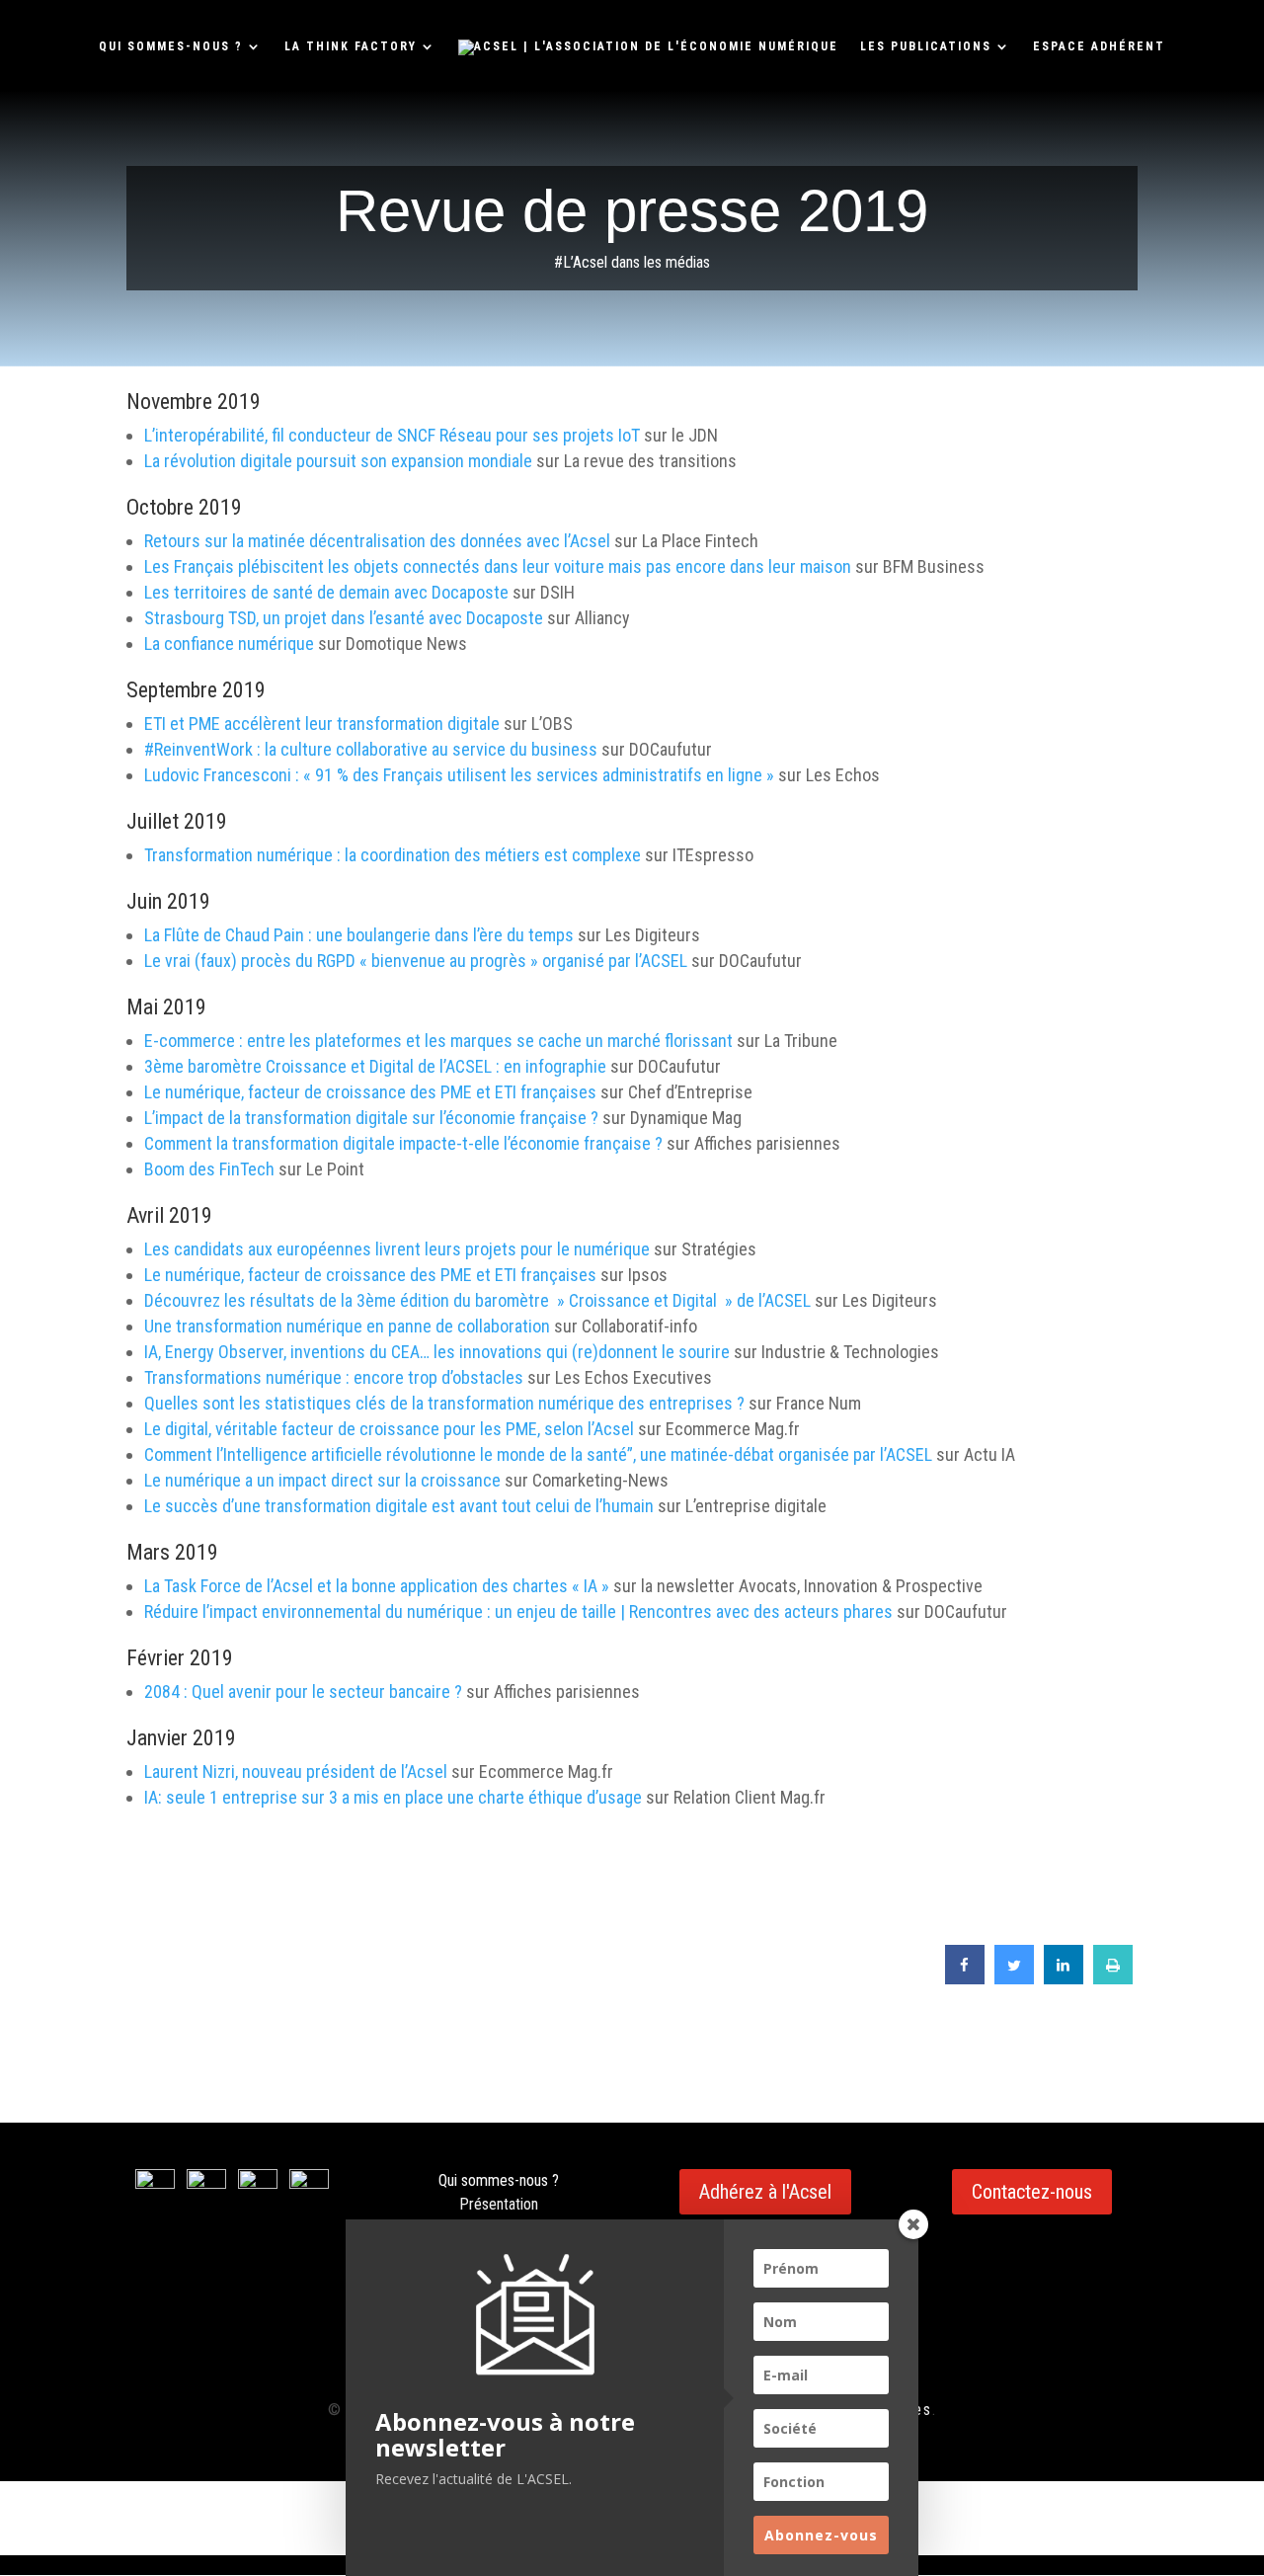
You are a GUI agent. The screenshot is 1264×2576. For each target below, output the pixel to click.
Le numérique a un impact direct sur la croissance (322, 1480)
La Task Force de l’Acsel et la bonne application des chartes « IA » (377, 1586)
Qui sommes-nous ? (499, 2180)
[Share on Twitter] (1014, 1978)
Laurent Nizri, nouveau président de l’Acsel (298, 1771)
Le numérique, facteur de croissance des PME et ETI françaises (370, 1092)
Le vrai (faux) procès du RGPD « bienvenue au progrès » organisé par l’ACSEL (416, 961)
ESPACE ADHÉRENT (1099, 46)
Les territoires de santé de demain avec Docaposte (326, 592)
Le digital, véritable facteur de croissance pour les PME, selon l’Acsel (389, 1429)
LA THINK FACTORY (351, 46)
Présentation (499, 2204)
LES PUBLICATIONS (926, 46)
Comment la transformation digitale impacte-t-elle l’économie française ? (403, 1143)
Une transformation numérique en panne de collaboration (347, 1326)
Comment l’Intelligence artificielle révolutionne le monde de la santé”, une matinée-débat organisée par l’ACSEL (538, 1454)
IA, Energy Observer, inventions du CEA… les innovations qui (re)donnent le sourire (437, 1352)
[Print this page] (1113, 1978)
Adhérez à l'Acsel (765, 2192)
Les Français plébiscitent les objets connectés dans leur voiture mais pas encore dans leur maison (498, 566)
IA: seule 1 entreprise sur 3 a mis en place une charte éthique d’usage (393, 1797)
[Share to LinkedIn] (1064, 1978)
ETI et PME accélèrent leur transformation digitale (322, 724)
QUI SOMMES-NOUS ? (171, 46)
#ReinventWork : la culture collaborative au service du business (371, 749)
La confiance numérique (229, 644)
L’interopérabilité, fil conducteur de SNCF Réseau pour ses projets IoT (392, 435)
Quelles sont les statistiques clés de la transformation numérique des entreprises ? (444, 1403)
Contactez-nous (1032, 2192)
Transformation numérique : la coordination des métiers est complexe (393, 855)
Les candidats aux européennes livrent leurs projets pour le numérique (397, 1249)
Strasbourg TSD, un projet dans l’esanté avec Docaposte (344, 618)
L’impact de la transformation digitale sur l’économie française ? (371, 1118)
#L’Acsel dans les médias (632, 262)
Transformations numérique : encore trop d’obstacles (334, 1377)
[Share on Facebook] (965, 1978)
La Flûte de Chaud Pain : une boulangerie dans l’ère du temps (359, 935)
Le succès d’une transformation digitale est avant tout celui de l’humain (399, 1506)
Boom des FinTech (209, 1169)
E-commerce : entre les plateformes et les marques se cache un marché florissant (438, 1041)
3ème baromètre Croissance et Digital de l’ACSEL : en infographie (375, 1066)
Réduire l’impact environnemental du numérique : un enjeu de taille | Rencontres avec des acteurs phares (518, 1611)
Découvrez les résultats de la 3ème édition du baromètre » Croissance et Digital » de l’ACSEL (477, 1300)
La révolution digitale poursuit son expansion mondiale (338, 461)
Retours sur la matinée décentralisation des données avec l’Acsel (377, 541)
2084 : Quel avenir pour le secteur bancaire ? (303, 1691)
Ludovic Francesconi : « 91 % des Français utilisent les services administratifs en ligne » (459, 775)
